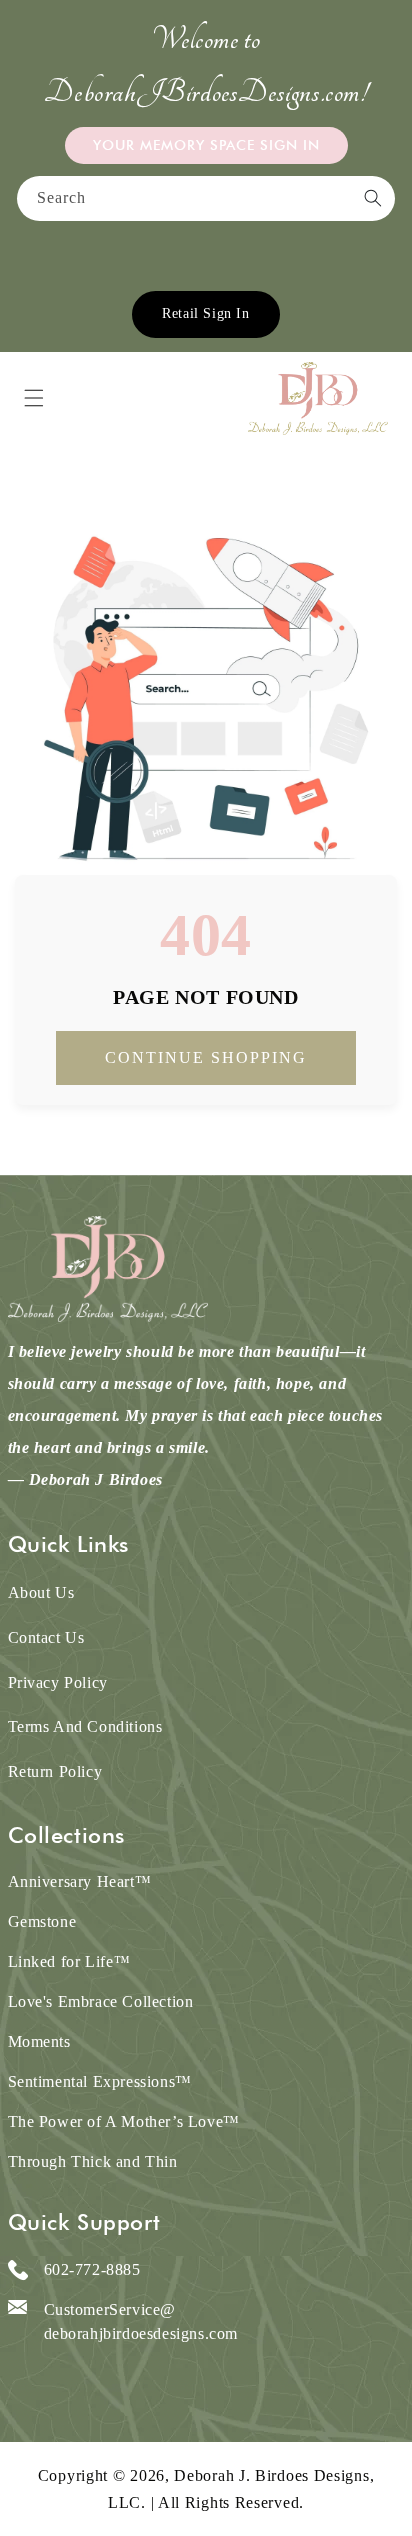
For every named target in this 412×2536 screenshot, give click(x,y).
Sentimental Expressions (100, 2081)
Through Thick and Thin (93, 2161)
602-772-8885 (92, 2269)
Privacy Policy (58, 1682)
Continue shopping (206, 1057)
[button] (34, 398)
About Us (41, 1592)
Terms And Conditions (85, 1726)
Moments (39, 2041)
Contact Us (46, 1637)
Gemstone (42, 1921)
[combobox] (205, 198)
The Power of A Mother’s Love (124, 2121)
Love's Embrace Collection (101, 2001)
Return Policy (55, 1771)
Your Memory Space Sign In (206, 145)
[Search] (373, 198)
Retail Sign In (205, 313)
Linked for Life (69, 1961)
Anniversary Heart (80, 1881)
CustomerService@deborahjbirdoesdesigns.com (141, 2321)
